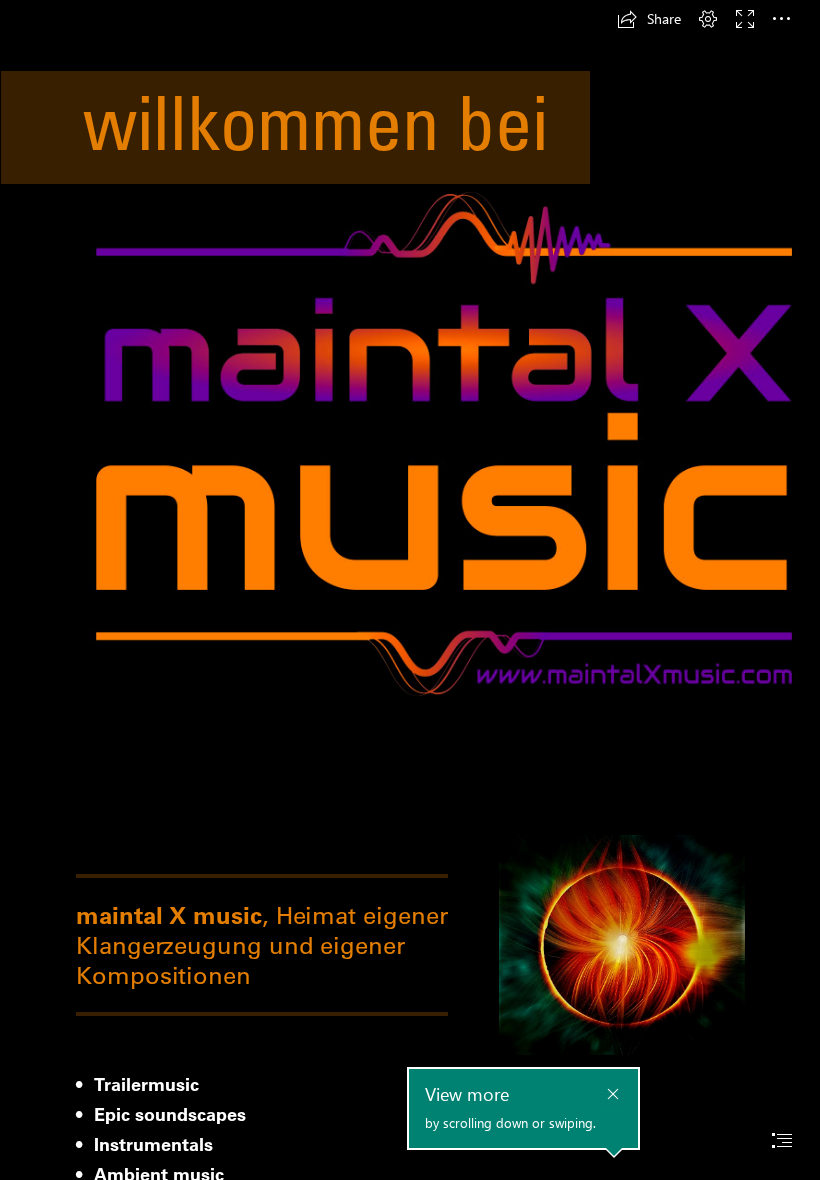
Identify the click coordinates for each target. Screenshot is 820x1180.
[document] (410, 590)
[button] (649, 19)
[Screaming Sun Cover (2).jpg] (621, 944)
